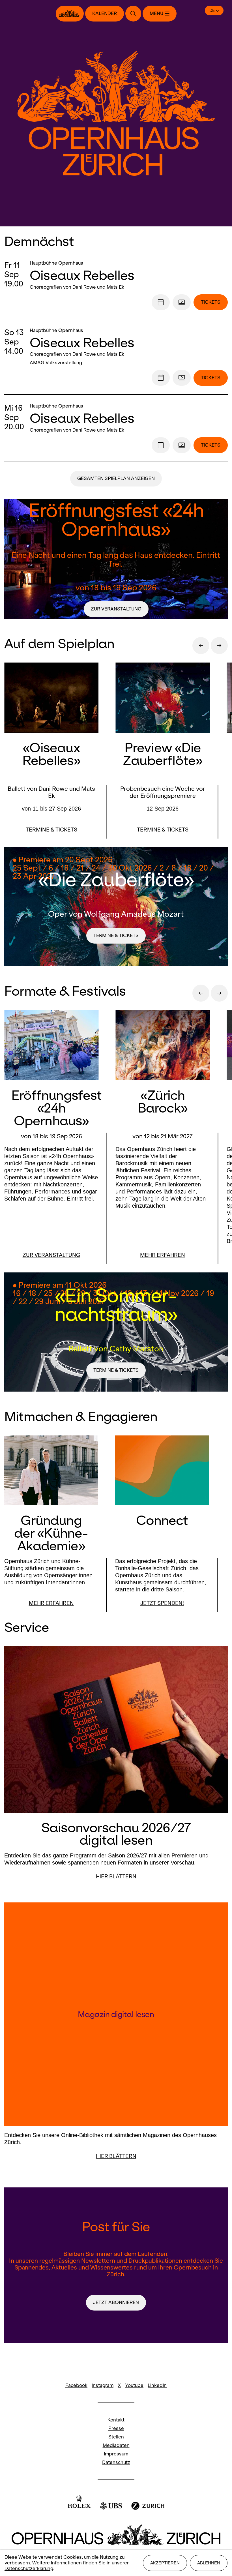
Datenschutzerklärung (29, 2569)
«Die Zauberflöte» (116, 879)
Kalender (105, 13)
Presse (116, 2428)
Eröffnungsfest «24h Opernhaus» (116, 519)
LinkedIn (157, 2385)
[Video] (182, 302)
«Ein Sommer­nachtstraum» (116, 1304)
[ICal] (161, 302)
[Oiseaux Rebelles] (129, 275)
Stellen (116, 2437)
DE (212, 10)
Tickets (211, 302)
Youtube (134, 2385)
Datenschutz (116, 2462)
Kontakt (116, 2420)
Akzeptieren (165, 2563)
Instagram (103, 2385)
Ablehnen (209, 2563)
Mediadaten (116, 2445)
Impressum (116, 2454)
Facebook (76, 2385)
